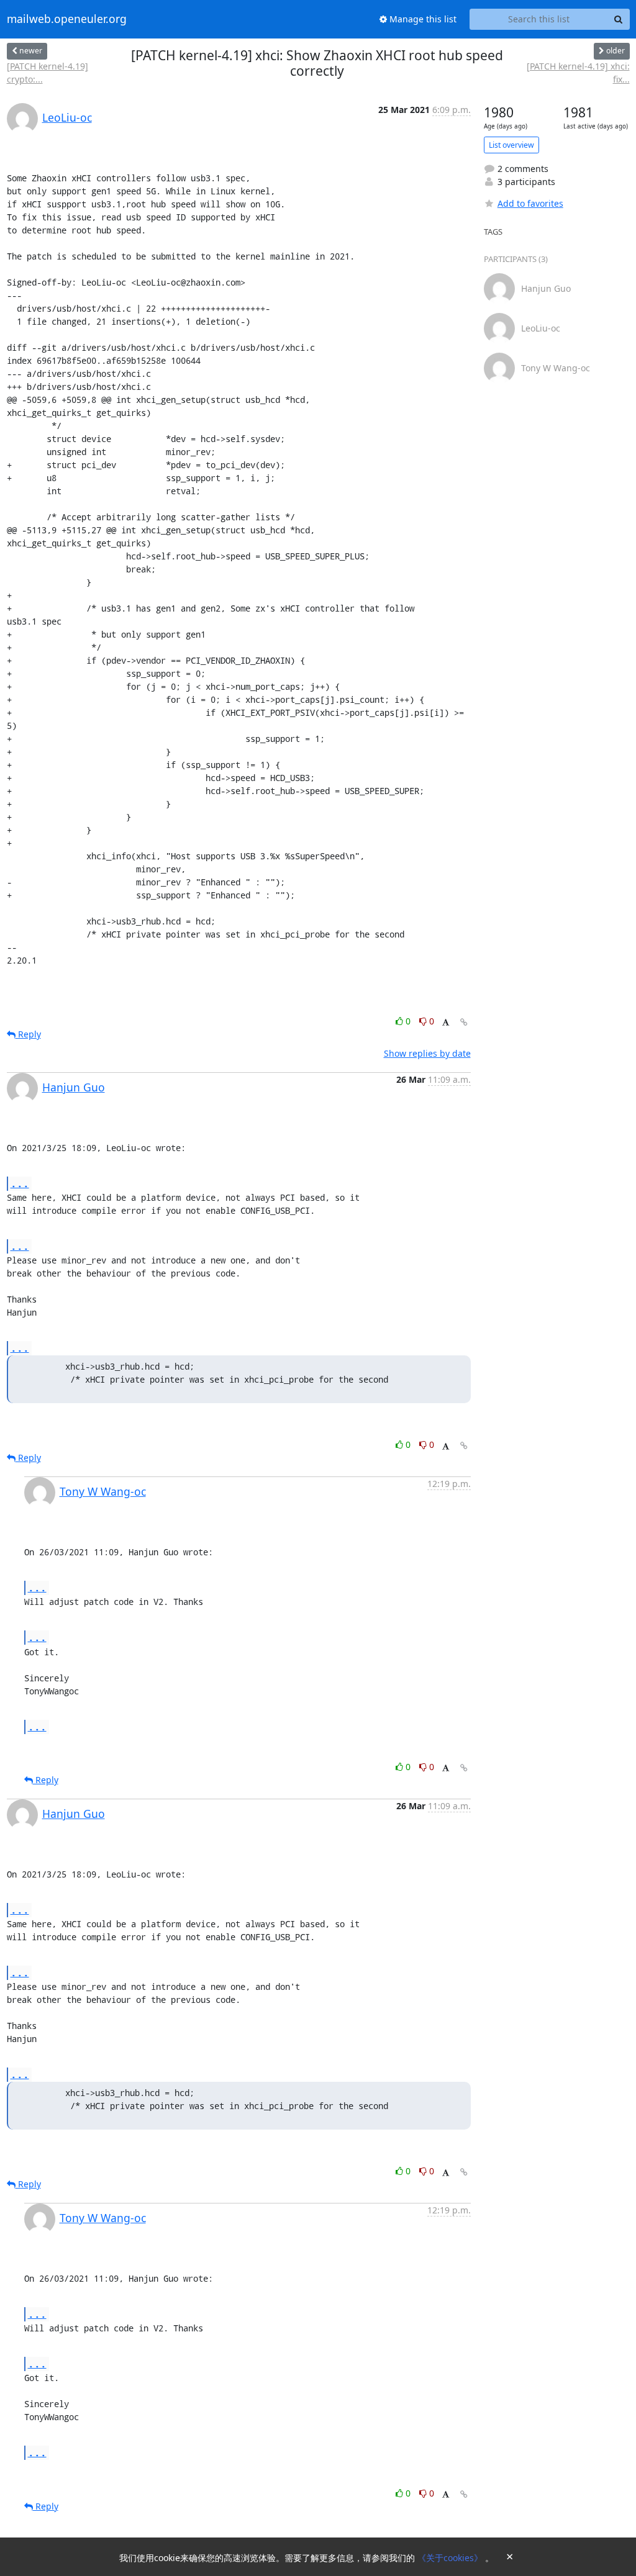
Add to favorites (530, 203)
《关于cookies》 (451, 2558)
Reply (28, 1034)
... (20, 1183)
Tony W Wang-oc (103, 1491)
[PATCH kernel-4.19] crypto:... (48, 73)
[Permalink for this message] (464, 1022)
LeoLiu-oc (67, 117)
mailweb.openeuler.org (67, 19)
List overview (511, 145)
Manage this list (422, 19)
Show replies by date (427, 1053)
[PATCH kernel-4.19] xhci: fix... (578, 73)
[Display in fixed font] (446, 1023)
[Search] (619, 19)
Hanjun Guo (74, 1087)
